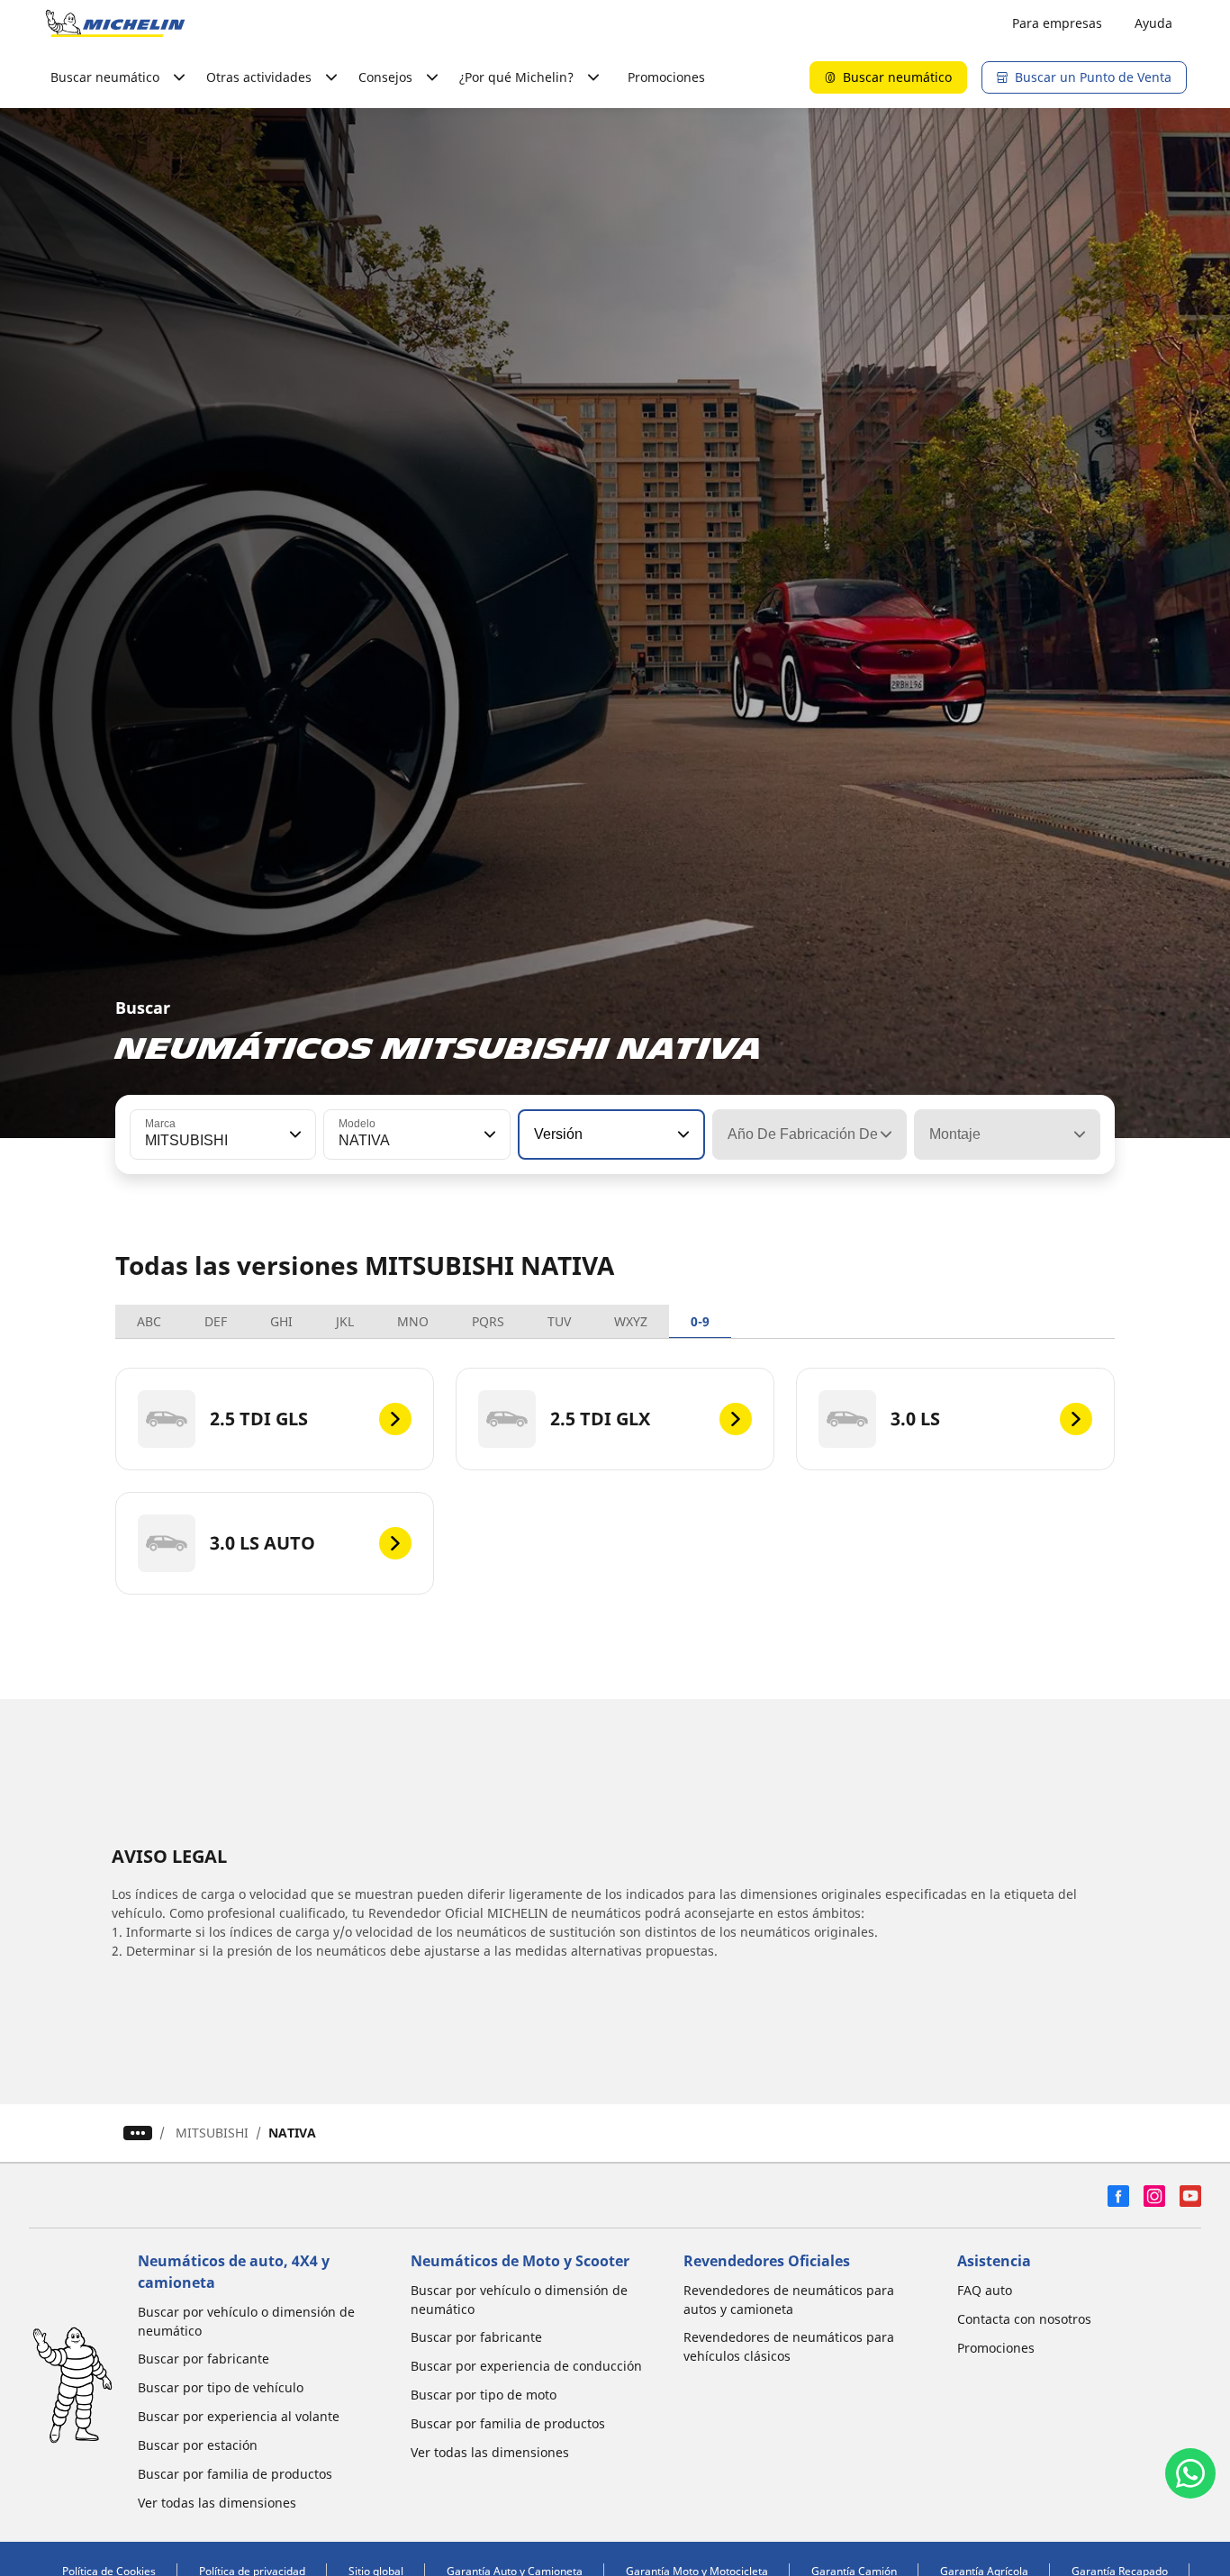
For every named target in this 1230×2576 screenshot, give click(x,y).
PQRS (488, 1321)
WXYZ (631, 1321)
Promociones (666, 77)
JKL (345, 1321)
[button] (294, 1134)
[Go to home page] (115, 23)
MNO (413, 1321)
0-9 (700, 1321)
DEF (216, 1321)
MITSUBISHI (212, 2133)
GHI (281, 1321)
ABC (149, 1321)
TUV (559, 1321)
